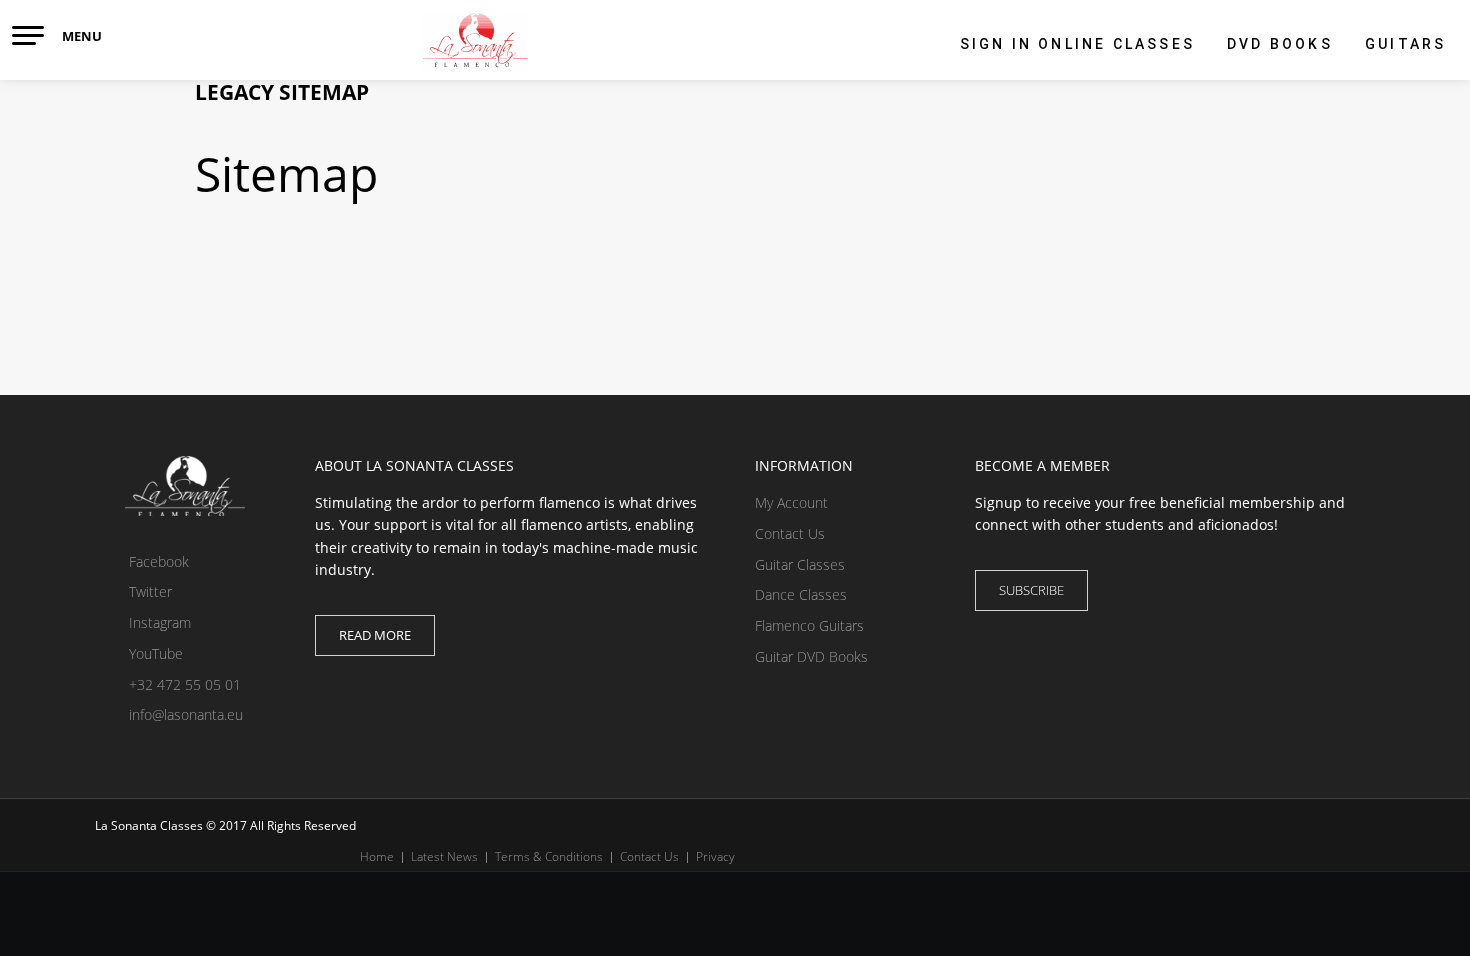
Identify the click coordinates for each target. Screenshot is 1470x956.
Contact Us (790, 533)
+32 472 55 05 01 (183, 684)
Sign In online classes (1077, 44)
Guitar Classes (800, 564)
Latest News (444, 856)
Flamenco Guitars (809, 625)
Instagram (158, 622)
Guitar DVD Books (811, 656)
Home (377, 856)
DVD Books (1280, 44)
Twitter (148, 591)
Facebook (157, 561)
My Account (791, 502)
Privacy (715, 856)
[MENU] (28, 36)
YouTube (154, 653)
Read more (375, 635)
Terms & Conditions (549, 856)
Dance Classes (801, 594)
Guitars (1405, 44)
